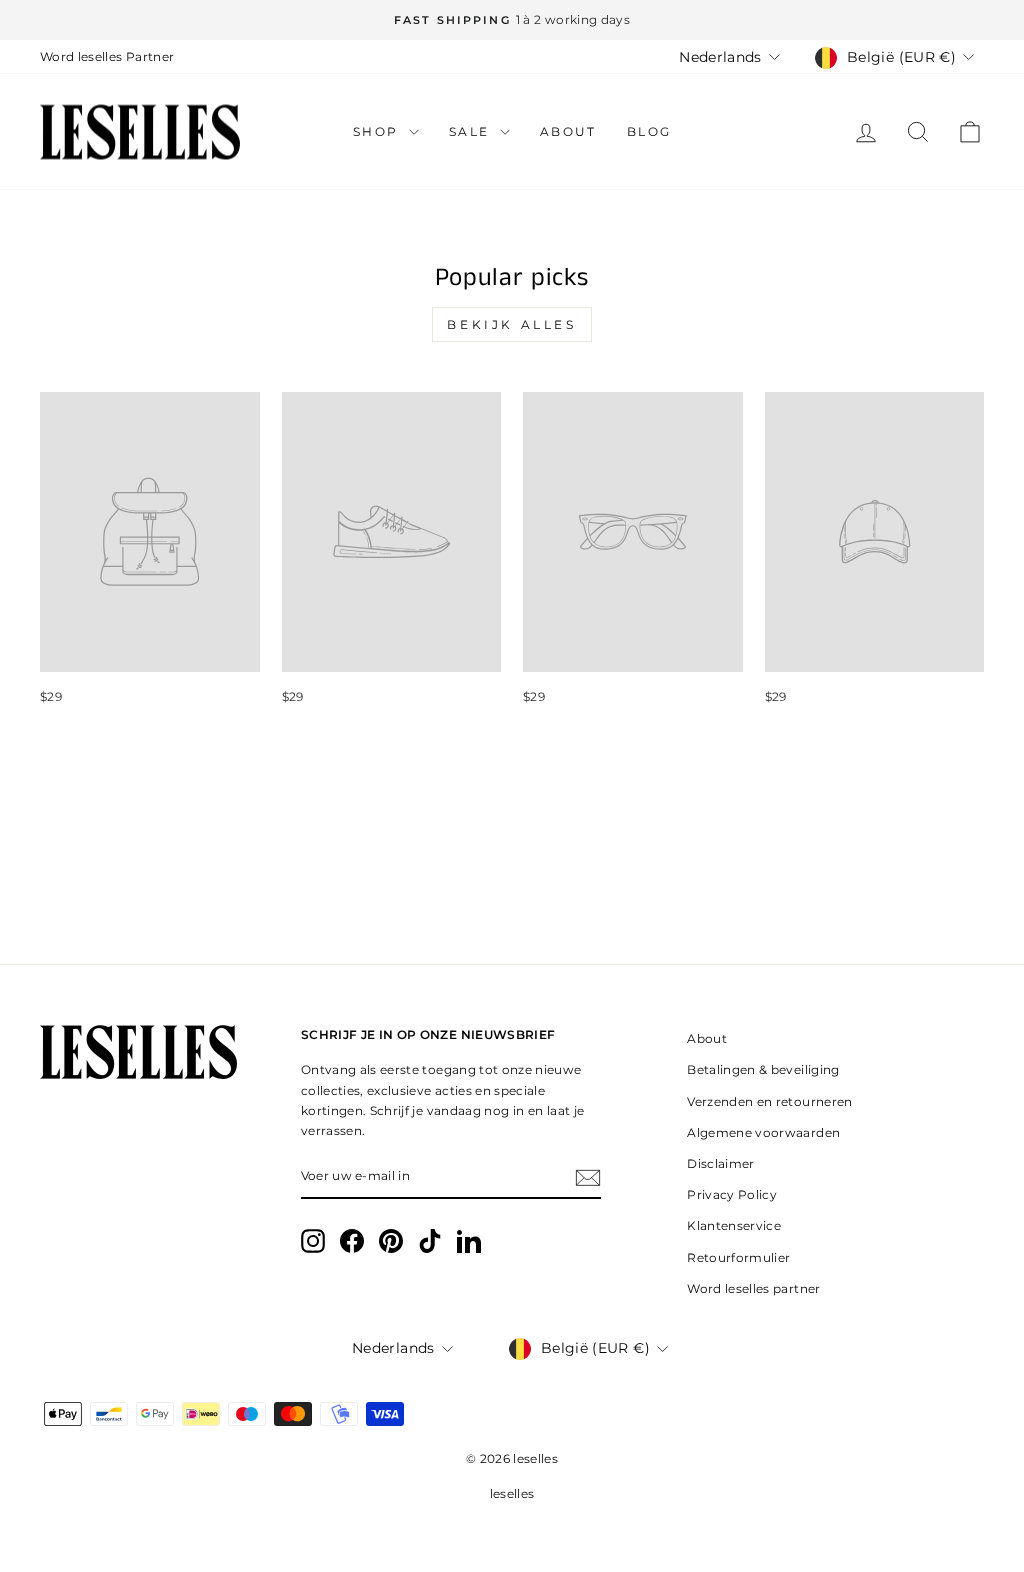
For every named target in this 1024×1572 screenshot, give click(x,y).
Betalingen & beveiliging (763, 1069)
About (568, 131)
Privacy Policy (732, 1194)
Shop (378, 131)
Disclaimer (721, 1163)
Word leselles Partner (107, 56)
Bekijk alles (511, 324)
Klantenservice (734, 1225)
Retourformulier (738, 1257)
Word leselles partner (753, 1288)
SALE (472, 131)
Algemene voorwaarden (763, 1132)
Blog (649, 131)
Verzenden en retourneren (769, 1101)
